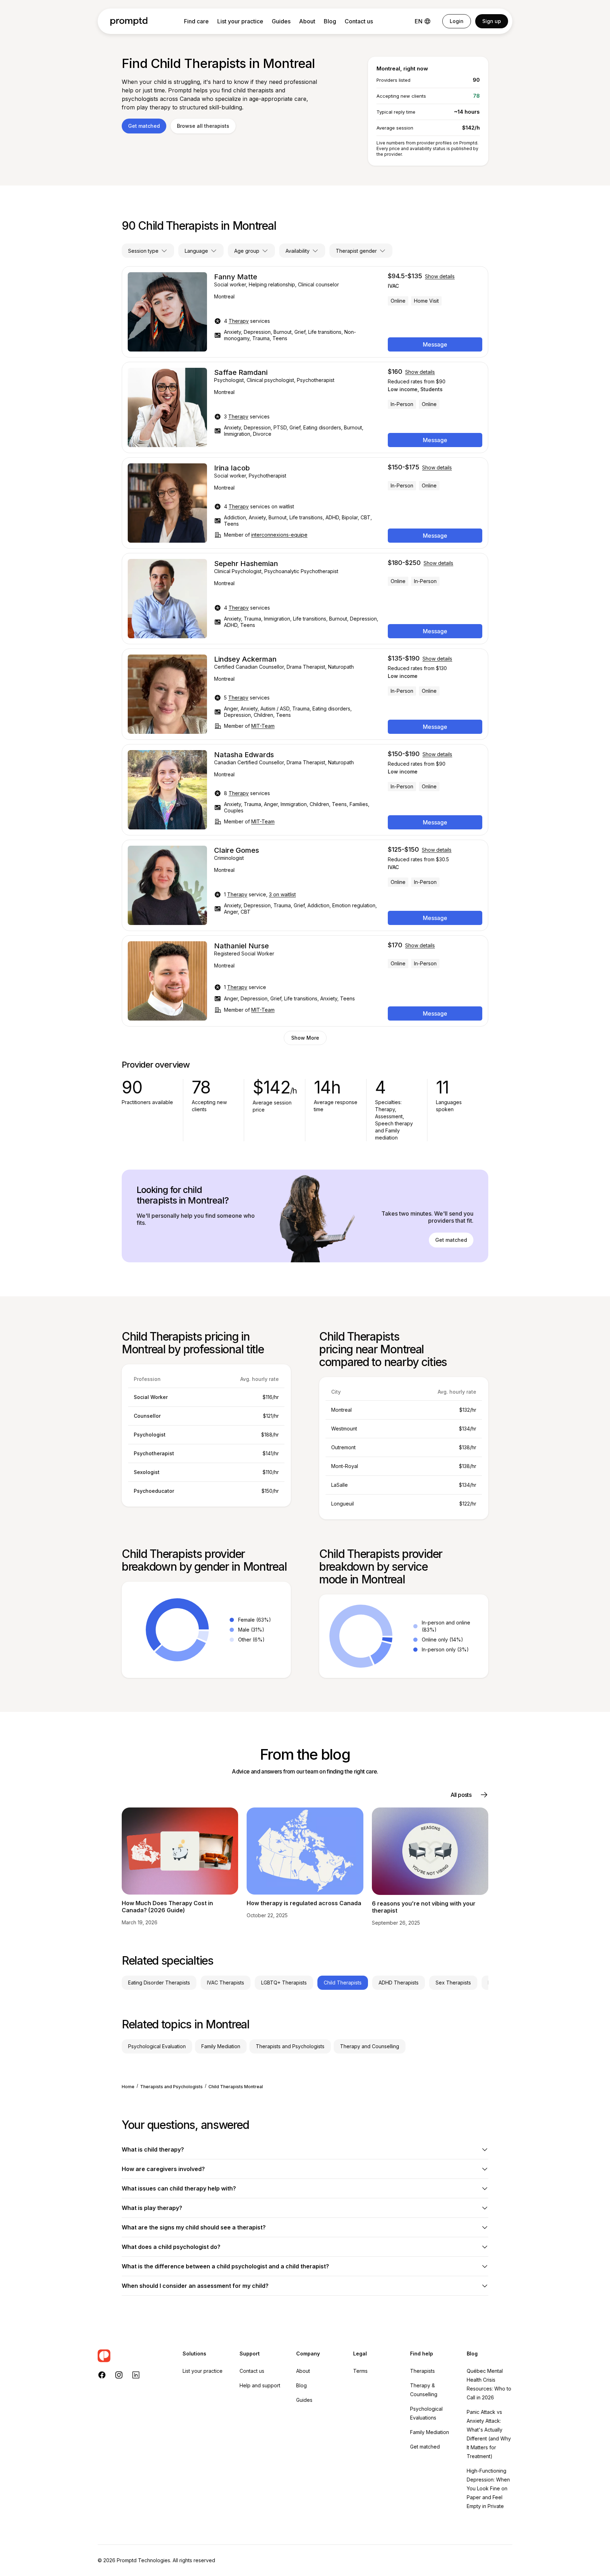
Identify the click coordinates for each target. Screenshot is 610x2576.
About (307, 21)
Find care (196, 21)
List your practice (240, 21)
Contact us (359, 21)
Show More (305, 1038)
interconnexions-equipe (279, 535)
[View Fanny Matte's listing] (305, 312)
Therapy (239, 321)
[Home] (129, 21)
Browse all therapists (203, 126)
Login (457, 21)
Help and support (260, 2385)
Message (435, 344)
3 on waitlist (282, 894)
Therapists (422, 2371)
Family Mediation (430, 2432)
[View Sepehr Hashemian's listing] (305, 599)
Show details (440, 276)
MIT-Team (263, 726)
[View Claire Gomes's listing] (305, 885)
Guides (281, 21)
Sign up (492, 21)
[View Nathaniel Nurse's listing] (305, 981)
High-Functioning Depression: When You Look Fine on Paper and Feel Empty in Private (488, 2488)
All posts (461, 1795)
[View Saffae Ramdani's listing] (305, 407)
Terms (360, 2371)
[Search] (133, 2356)
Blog (330, 21)
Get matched (144, 126)
